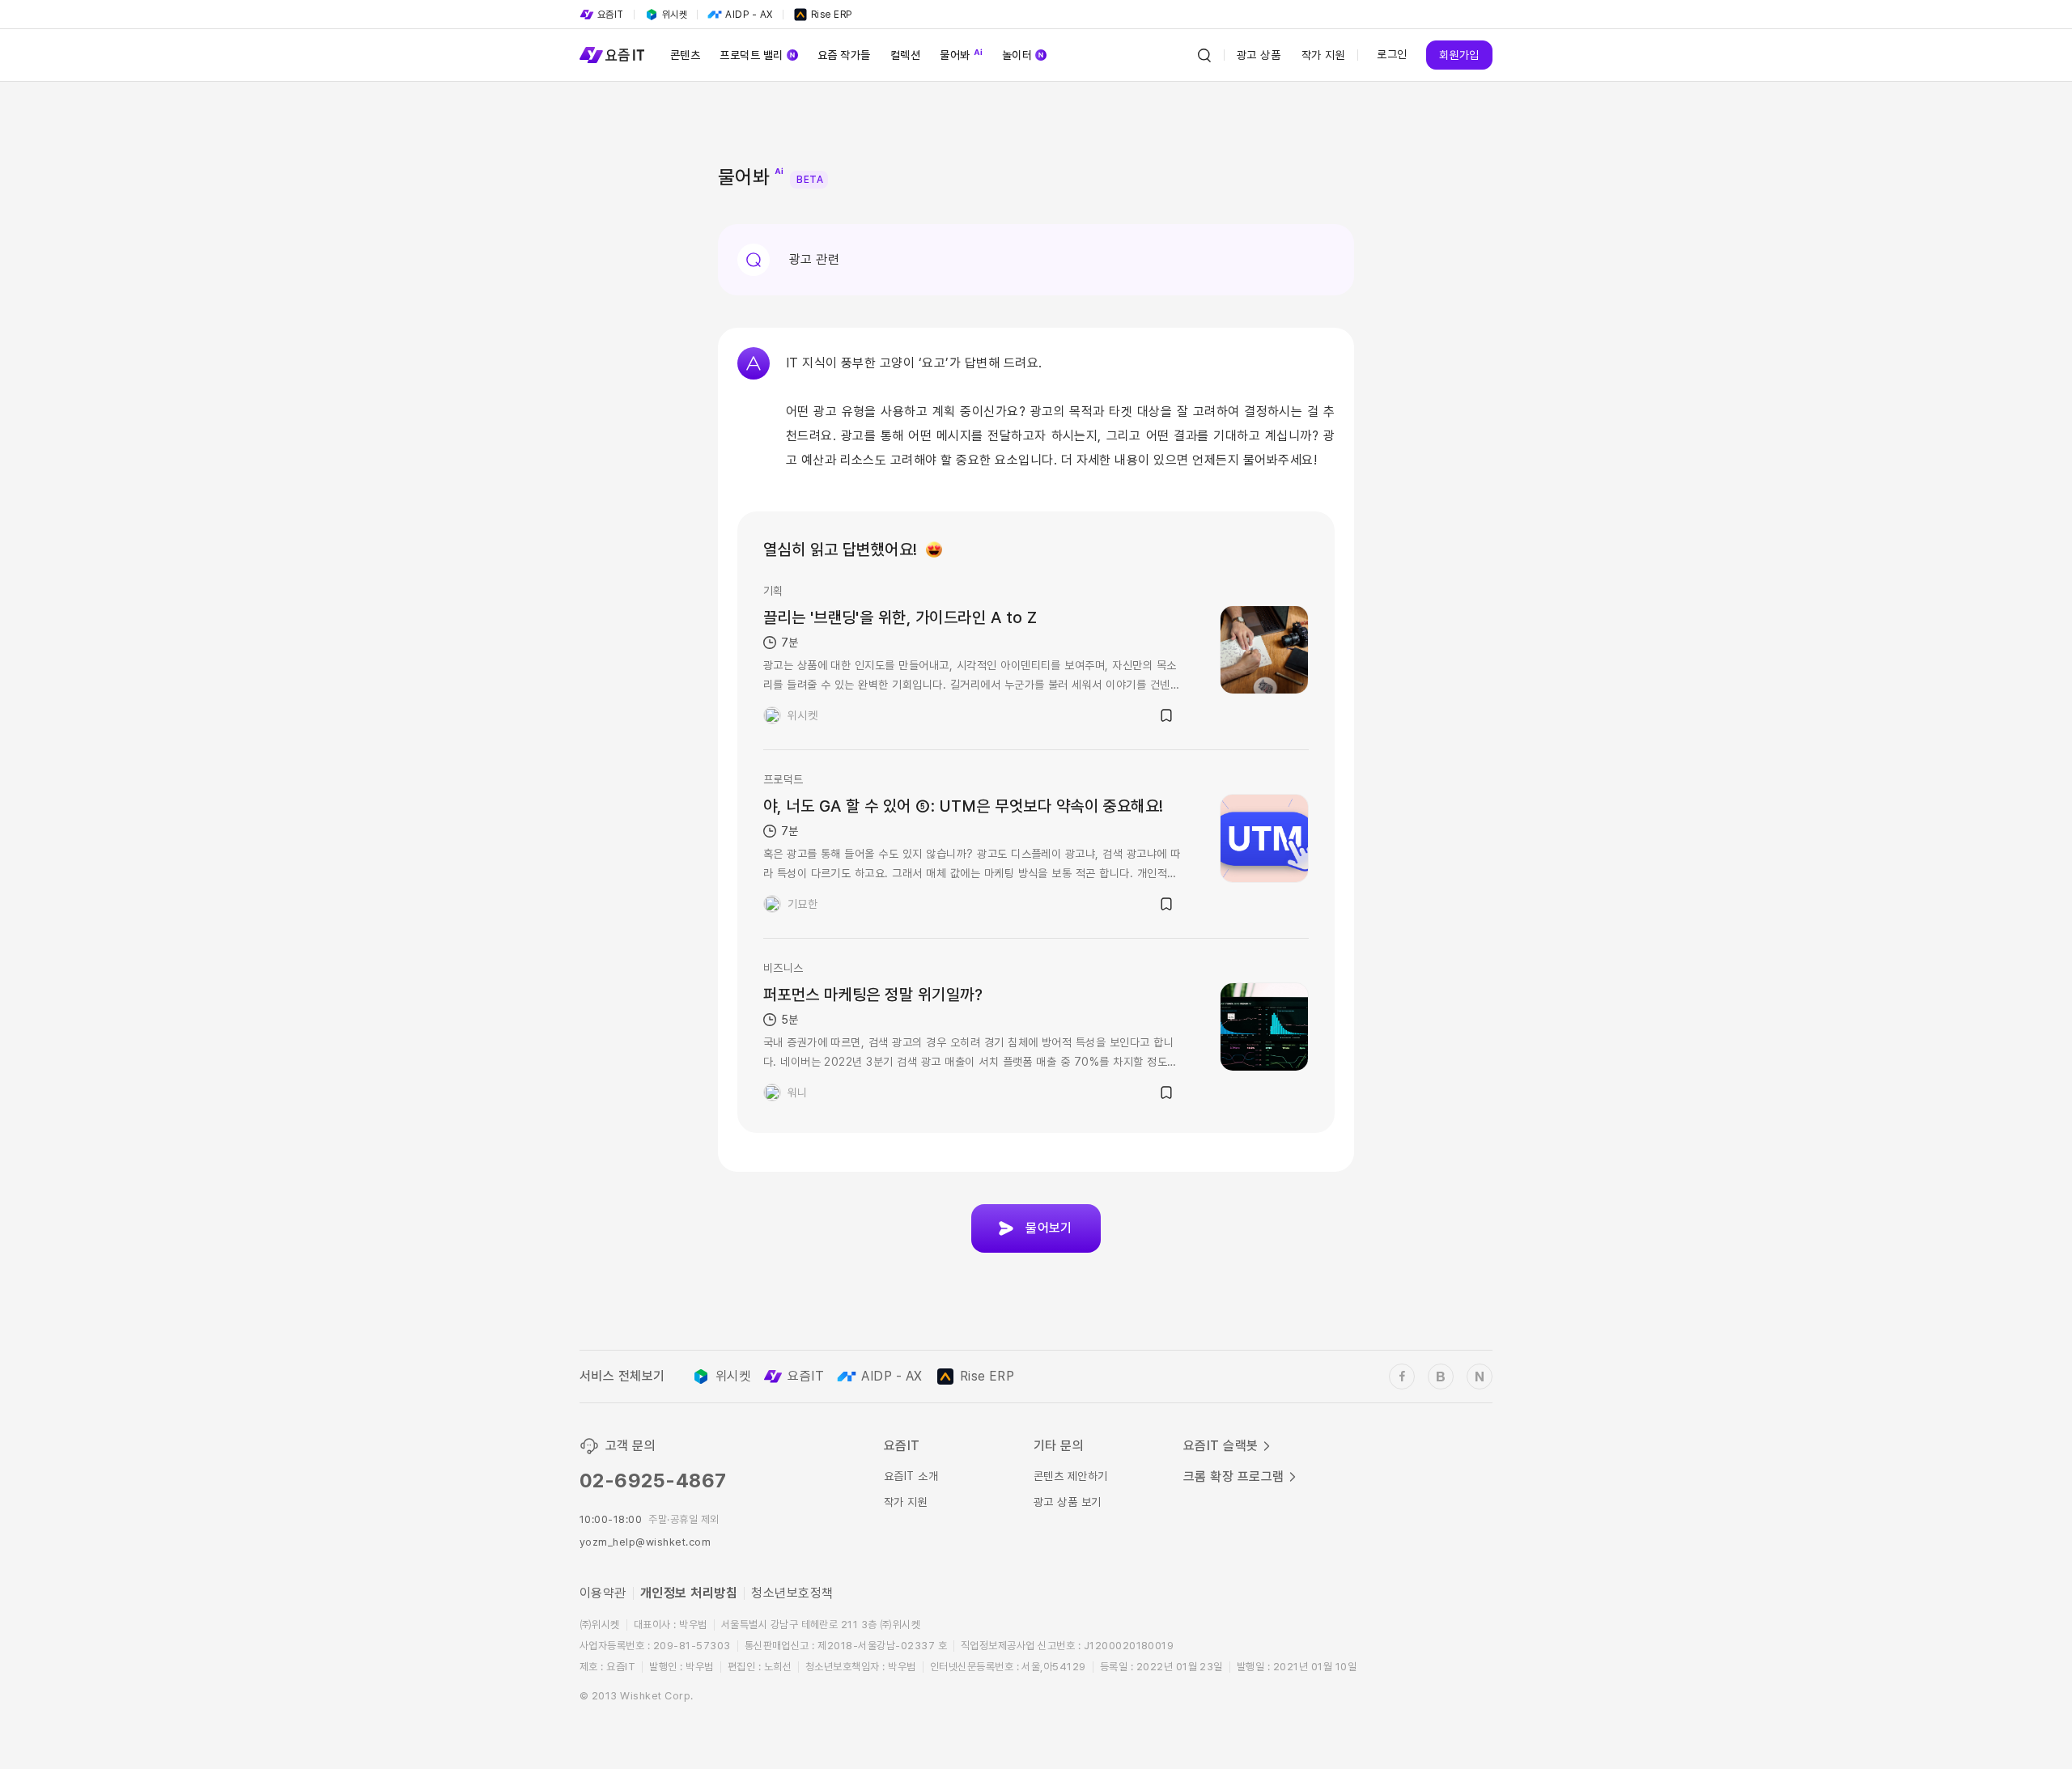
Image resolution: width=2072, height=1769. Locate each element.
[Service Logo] (612, 55)
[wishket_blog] (1441, 1377)
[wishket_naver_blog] (1480, 1377)
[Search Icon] (1204, 55)
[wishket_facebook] (1402, 1377)
